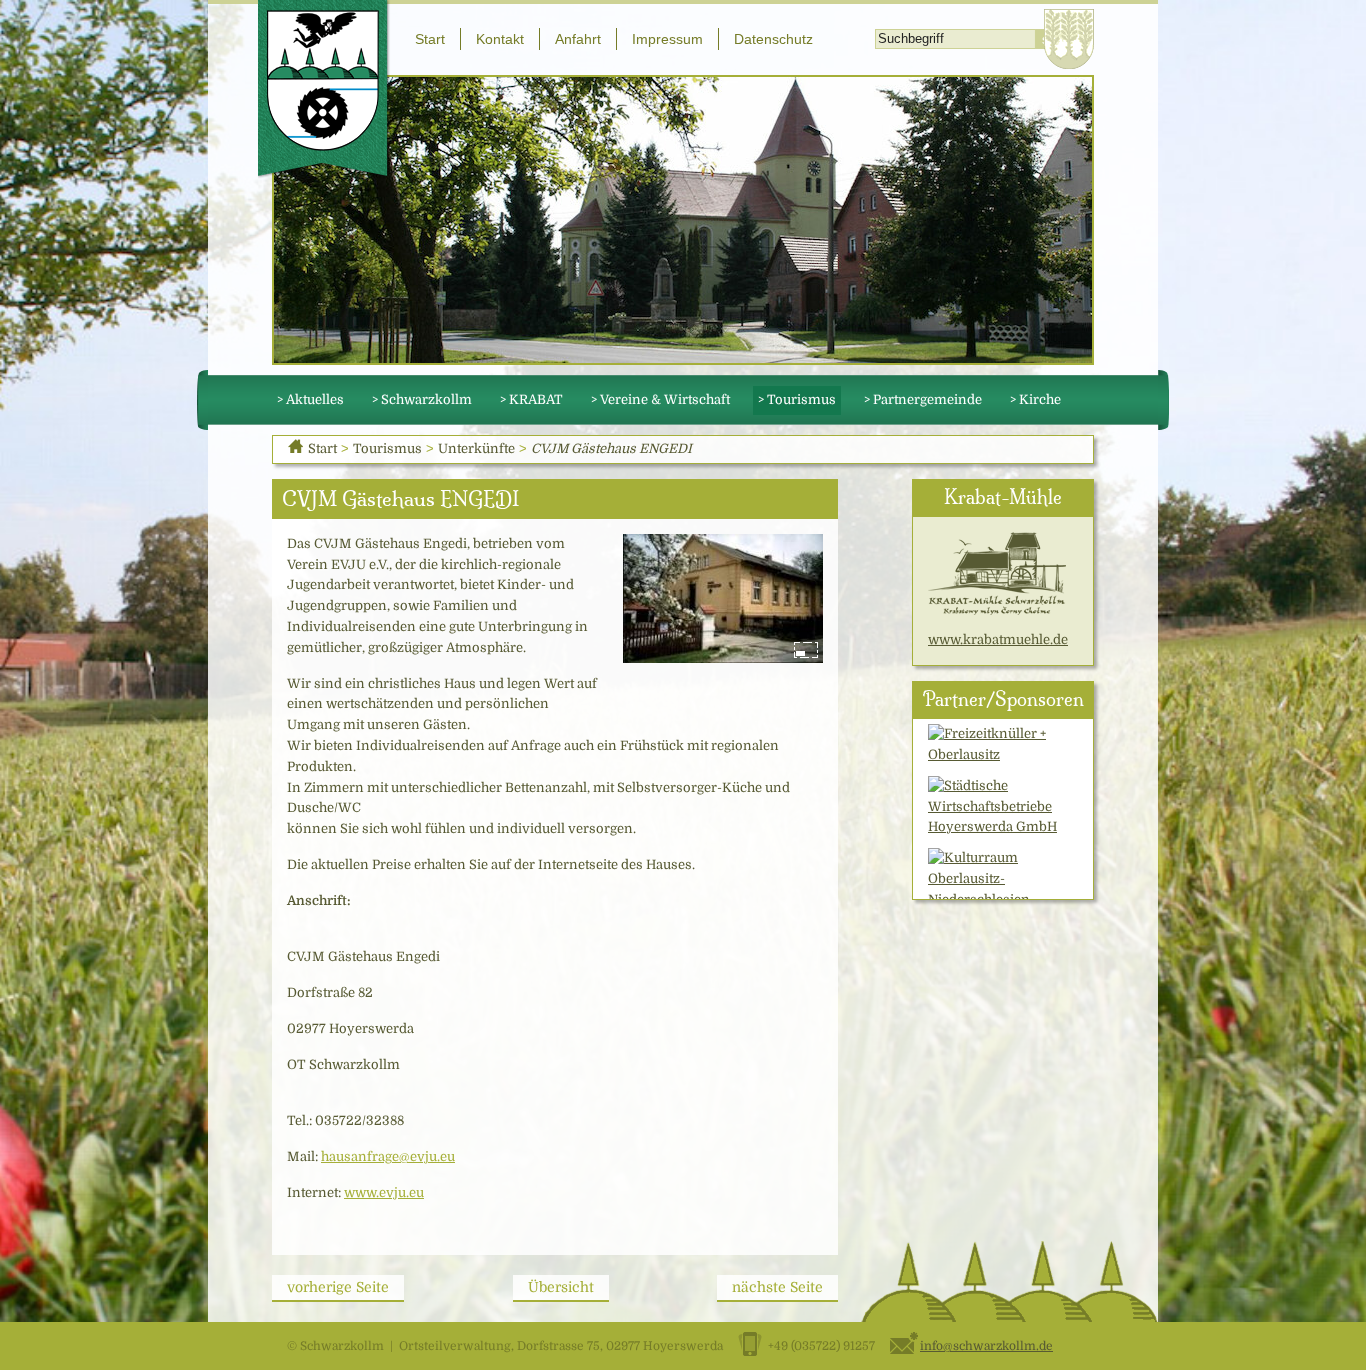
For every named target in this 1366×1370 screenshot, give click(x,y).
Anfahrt (578, 39)
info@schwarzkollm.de (986, 1346)
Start (430, 39)
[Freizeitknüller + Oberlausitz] (1004, 744)
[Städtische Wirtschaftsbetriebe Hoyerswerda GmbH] (1004, 806)
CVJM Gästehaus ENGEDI (611, 448)
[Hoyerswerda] (1069, 39)
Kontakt (500, 39)
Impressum (667, 39)
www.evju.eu (384, 1192)
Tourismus (387, 448)
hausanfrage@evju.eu (388, 1156)
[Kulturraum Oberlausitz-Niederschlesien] (1004, 878)
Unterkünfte (476, 448)
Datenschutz (773, 39)
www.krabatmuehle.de (998, 639)
